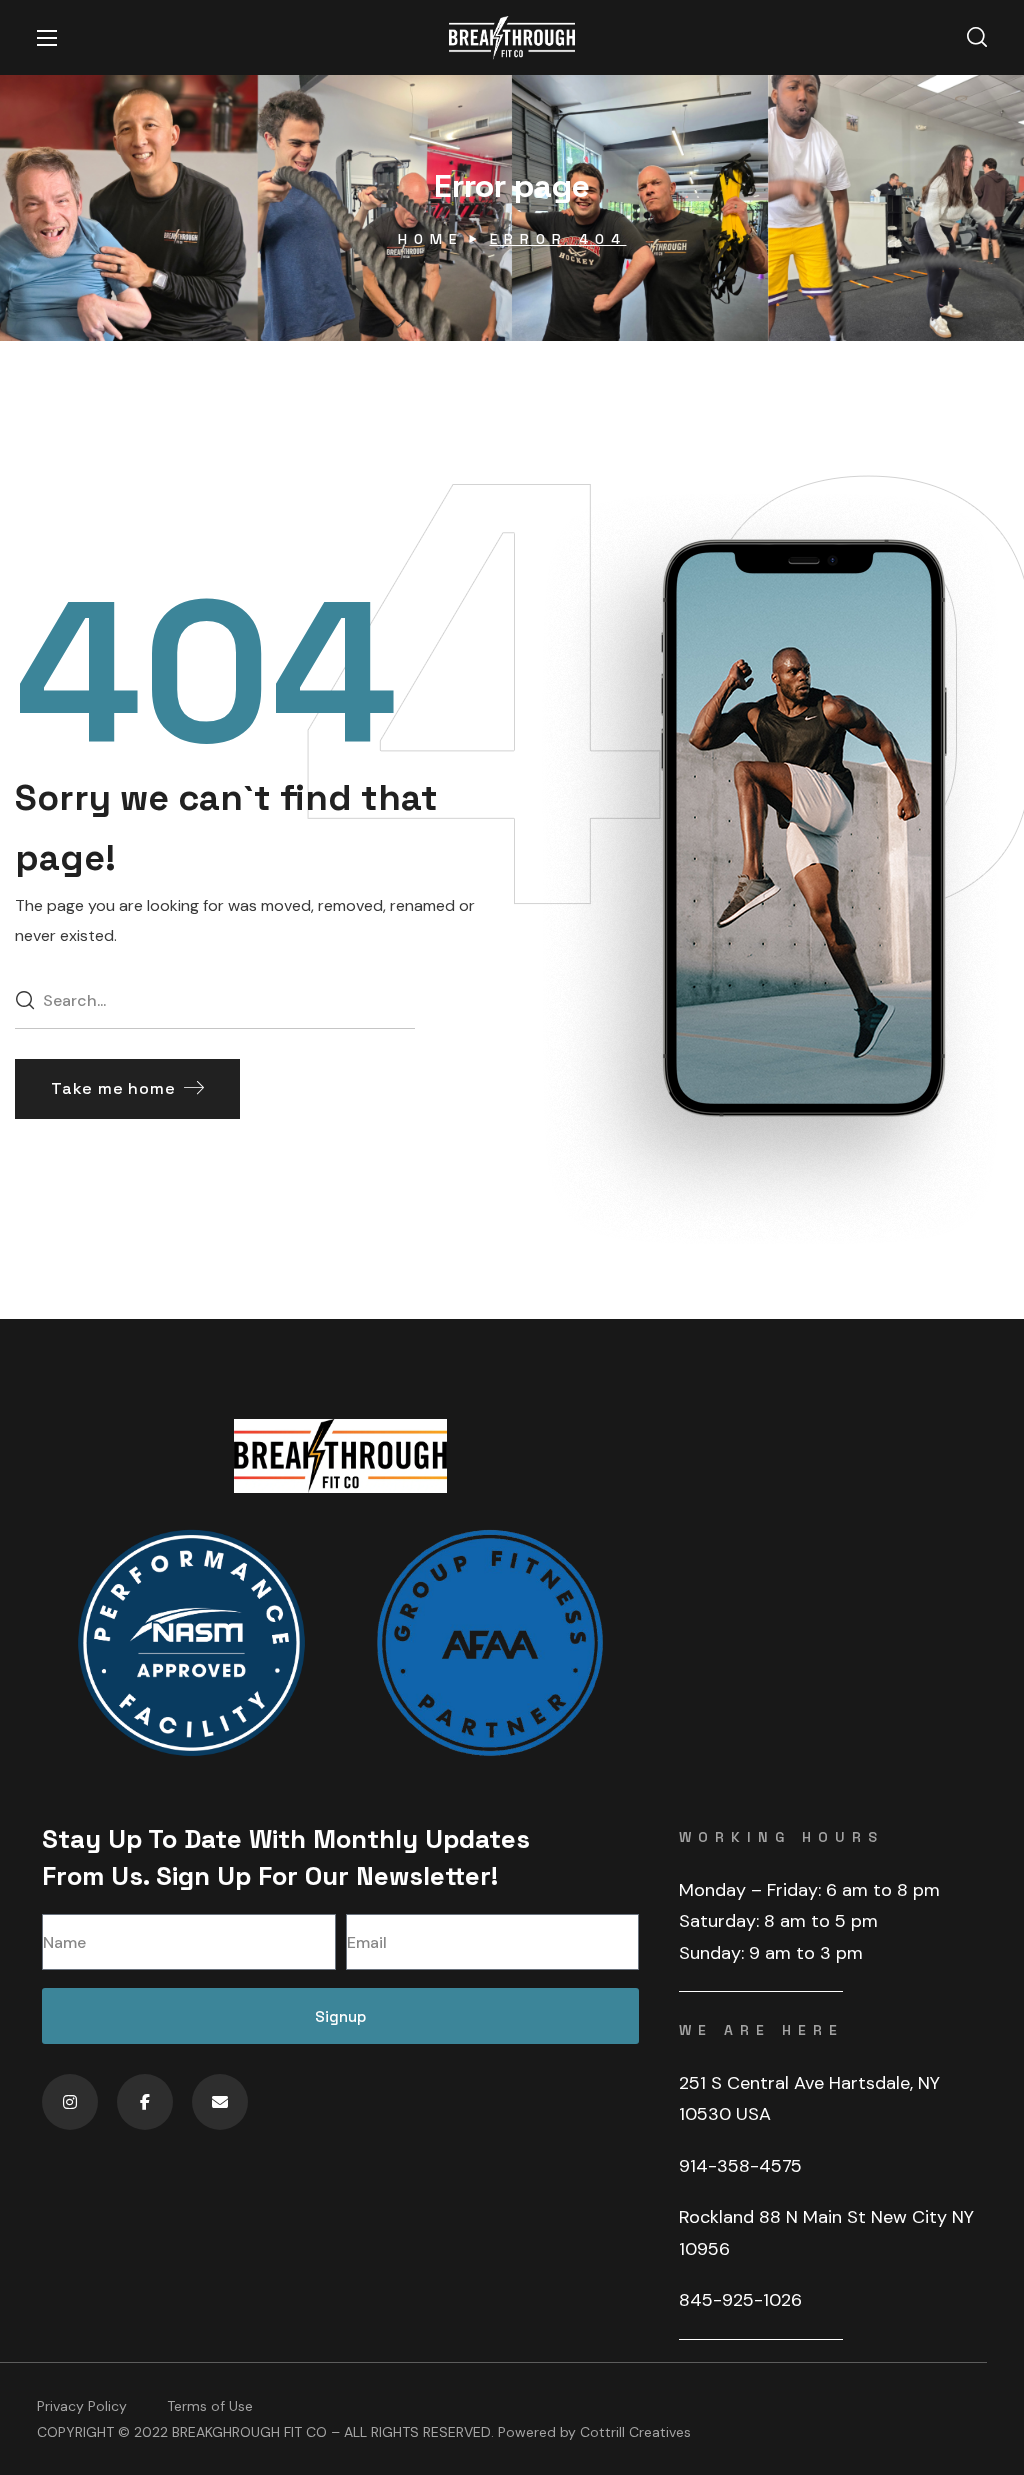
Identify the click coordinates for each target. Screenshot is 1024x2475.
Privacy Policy (82, 2406)
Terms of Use (210, 2406)
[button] (977, 38)
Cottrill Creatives (635, 2432)
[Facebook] (145, 2102)
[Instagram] (70, 2102)
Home (430, 239)
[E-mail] (220, 2102)
